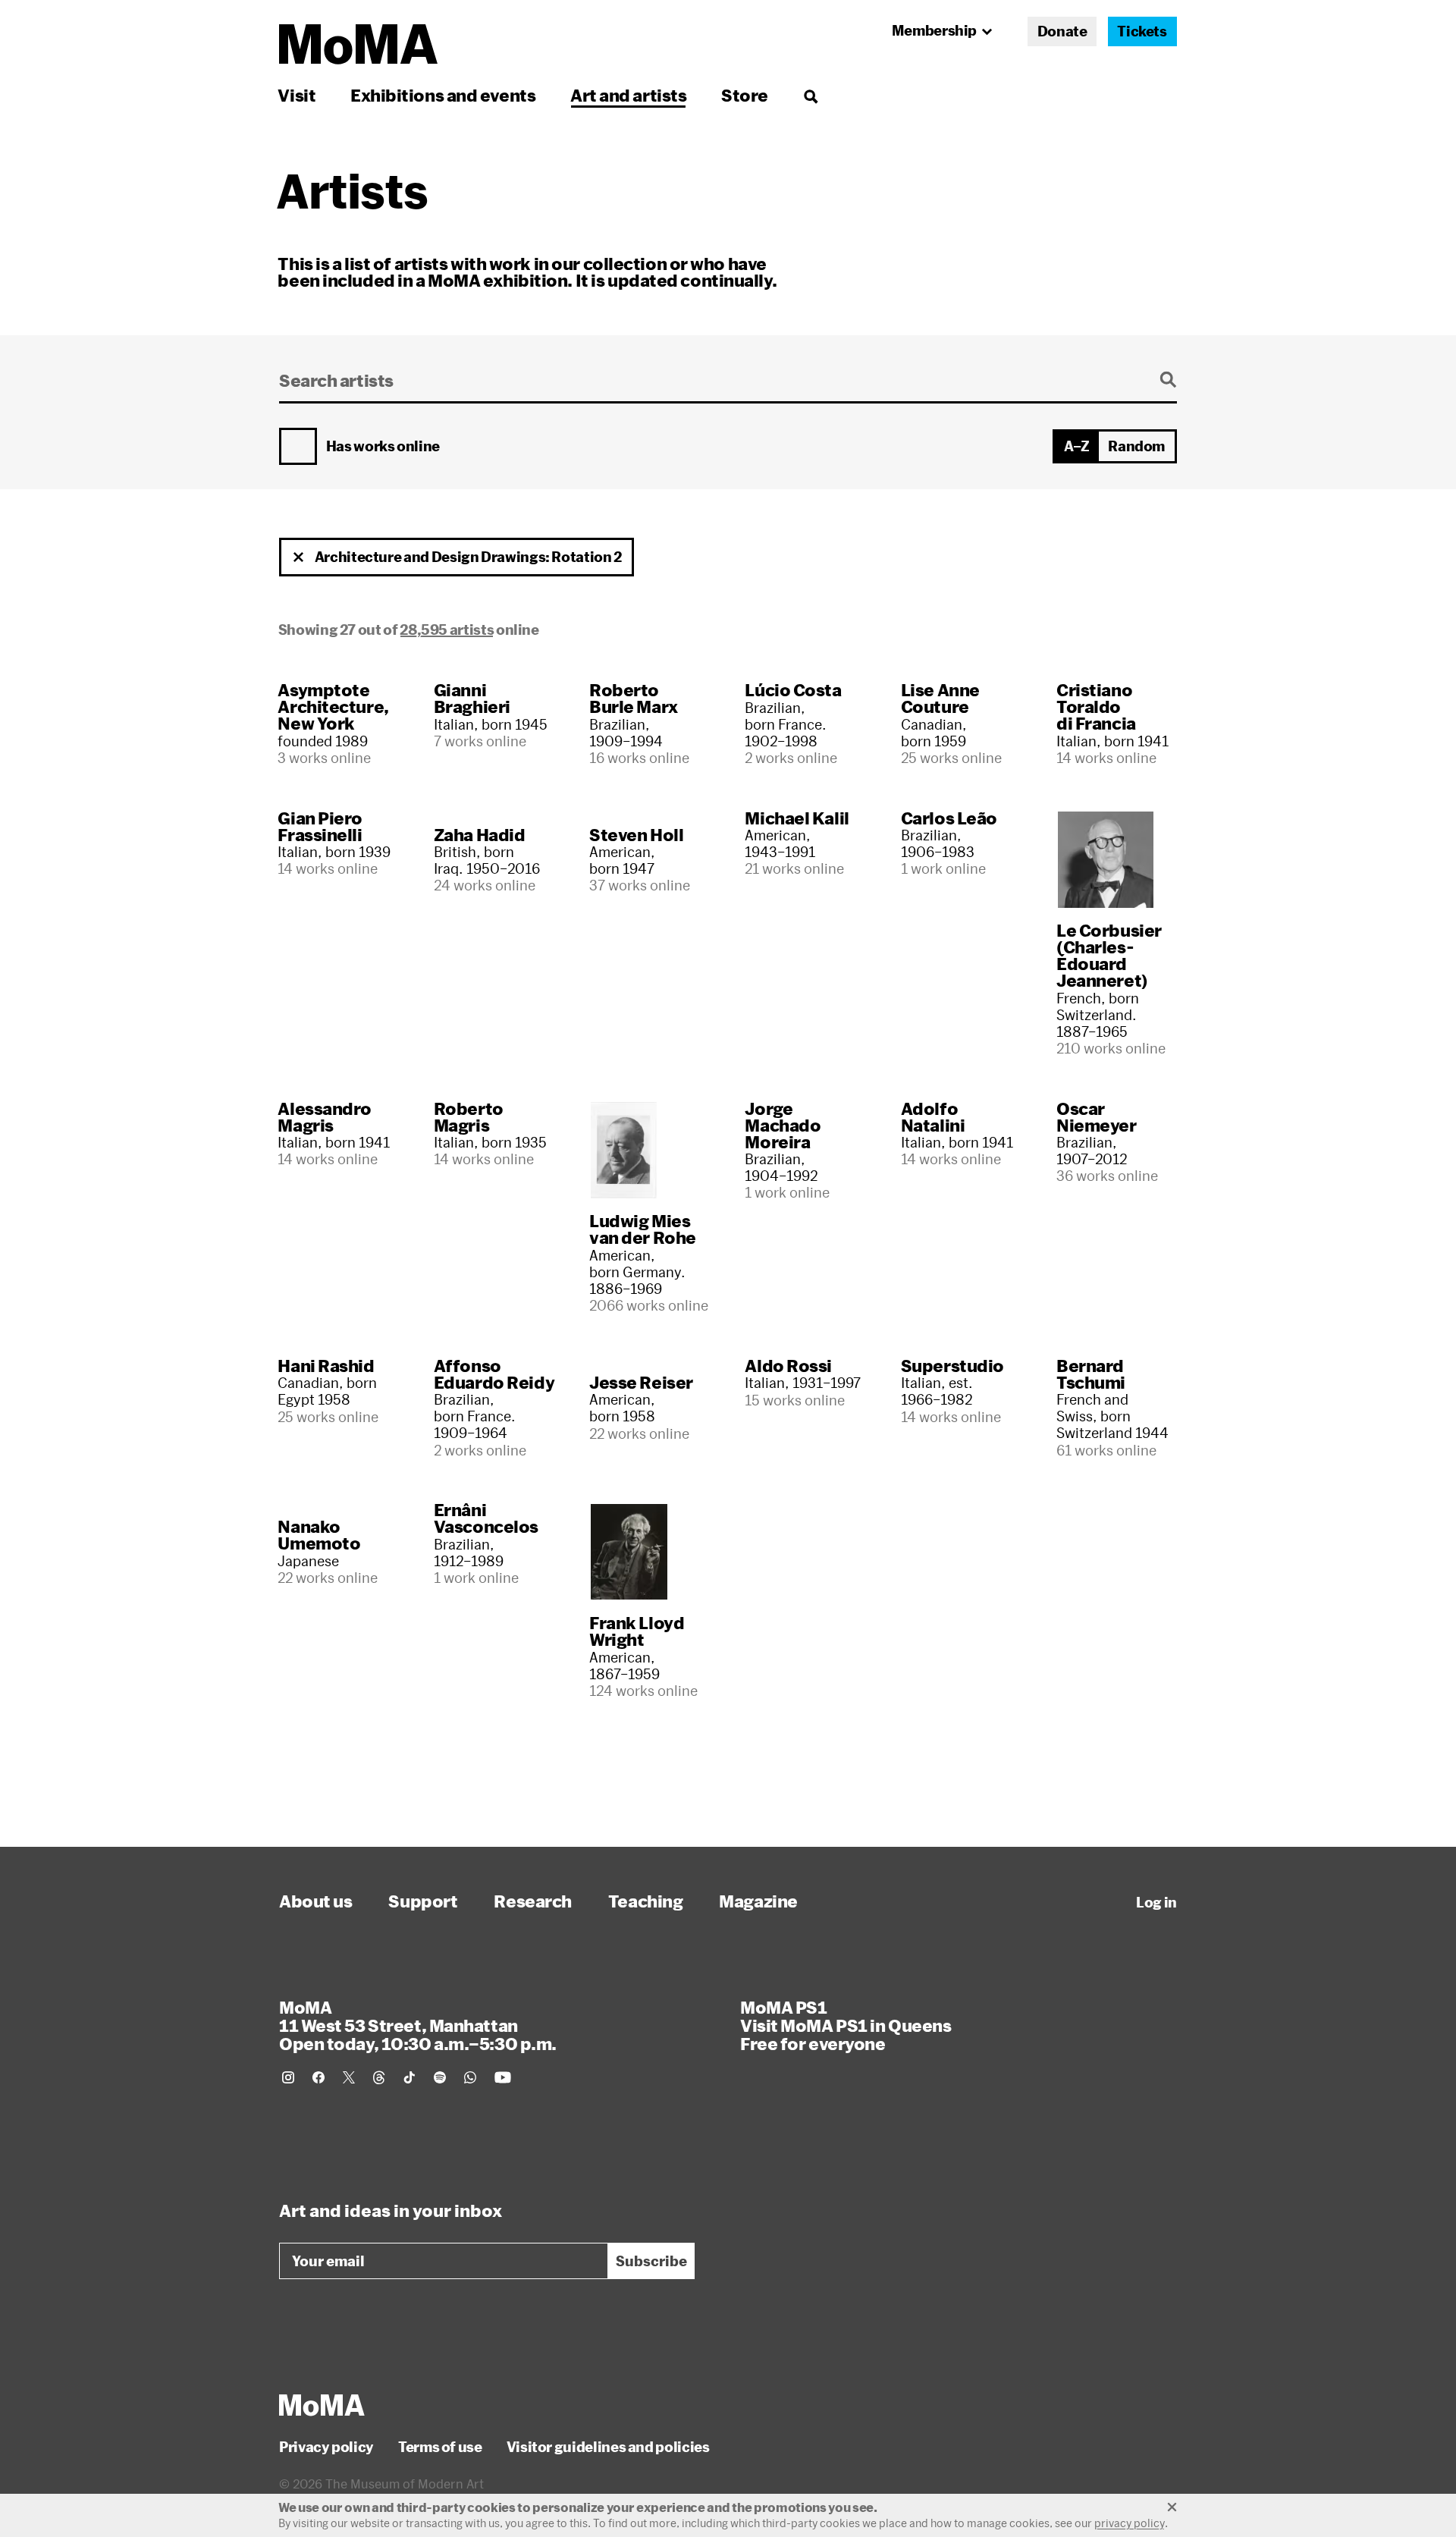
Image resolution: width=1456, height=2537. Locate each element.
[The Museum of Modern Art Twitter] (349, 2077)
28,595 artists (447, 630)
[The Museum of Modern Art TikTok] (409, 2077)
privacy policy (1130, 2523)
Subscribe (651, 2261)
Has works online (383, 447)
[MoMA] (322, 2405)
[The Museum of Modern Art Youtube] (503, 2077)
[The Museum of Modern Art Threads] (379, 2077)
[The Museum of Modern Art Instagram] (288, 2077)
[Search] (810, 95)
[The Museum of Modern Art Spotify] (440, 2077)
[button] (299, 557)
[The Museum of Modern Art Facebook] (318, 2077)
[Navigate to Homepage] (358, 44)
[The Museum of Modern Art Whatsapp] (470, 2077)
